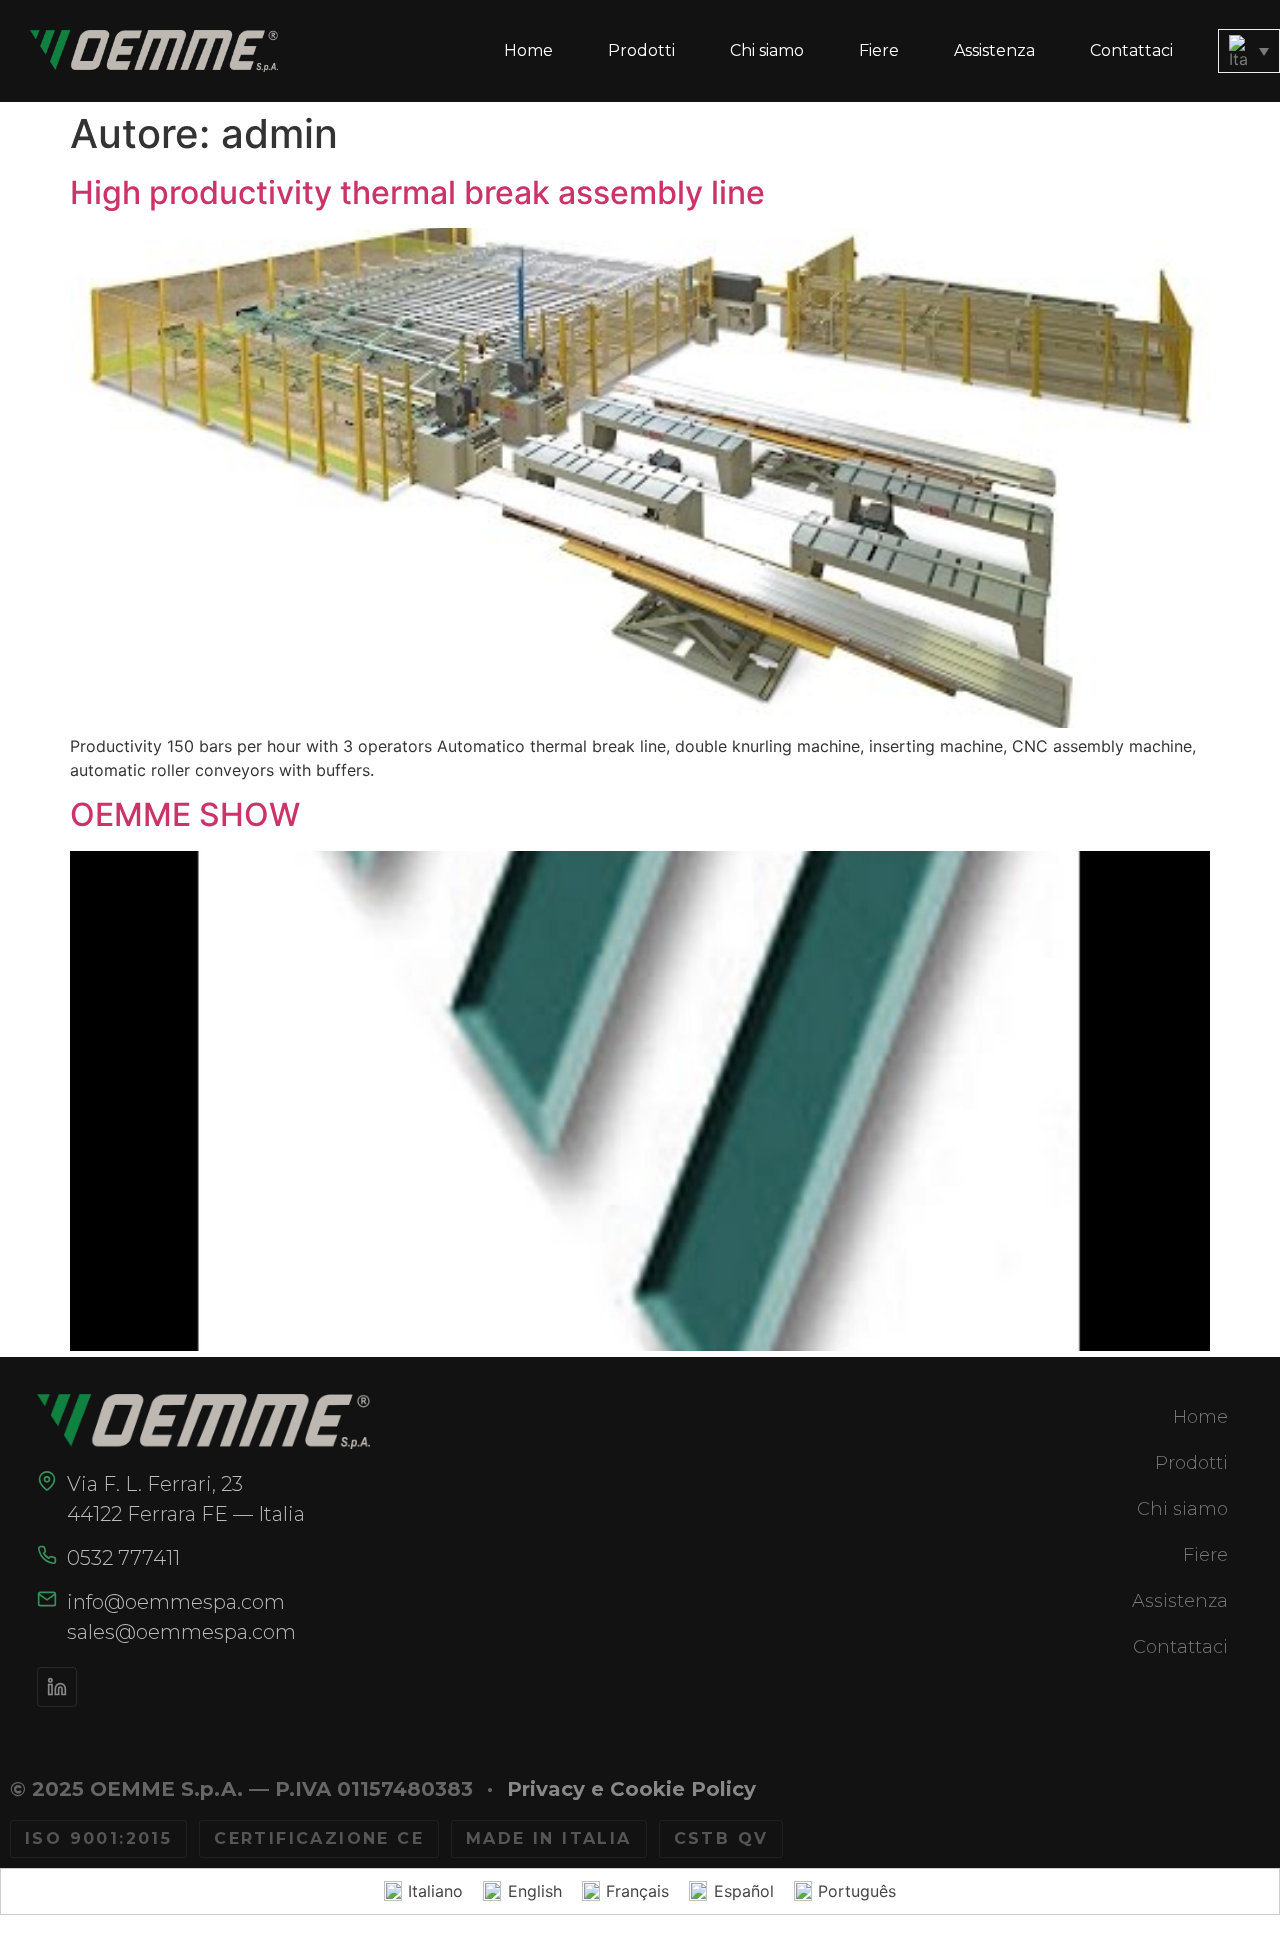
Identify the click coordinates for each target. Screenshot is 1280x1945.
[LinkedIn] (57, 1687)
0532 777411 (123, 1558)
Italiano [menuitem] (435, 1891)
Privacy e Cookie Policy (631, 1789)
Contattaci (1131, 50)
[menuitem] (1249, 51)
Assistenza (994, 50)
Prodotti (641, 50)
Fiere (879, 50)
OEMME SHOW (185, 814)
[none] (1249, 51)
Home (528, 50)
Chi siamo (767, 50)
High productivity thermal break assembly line (417, 192)
